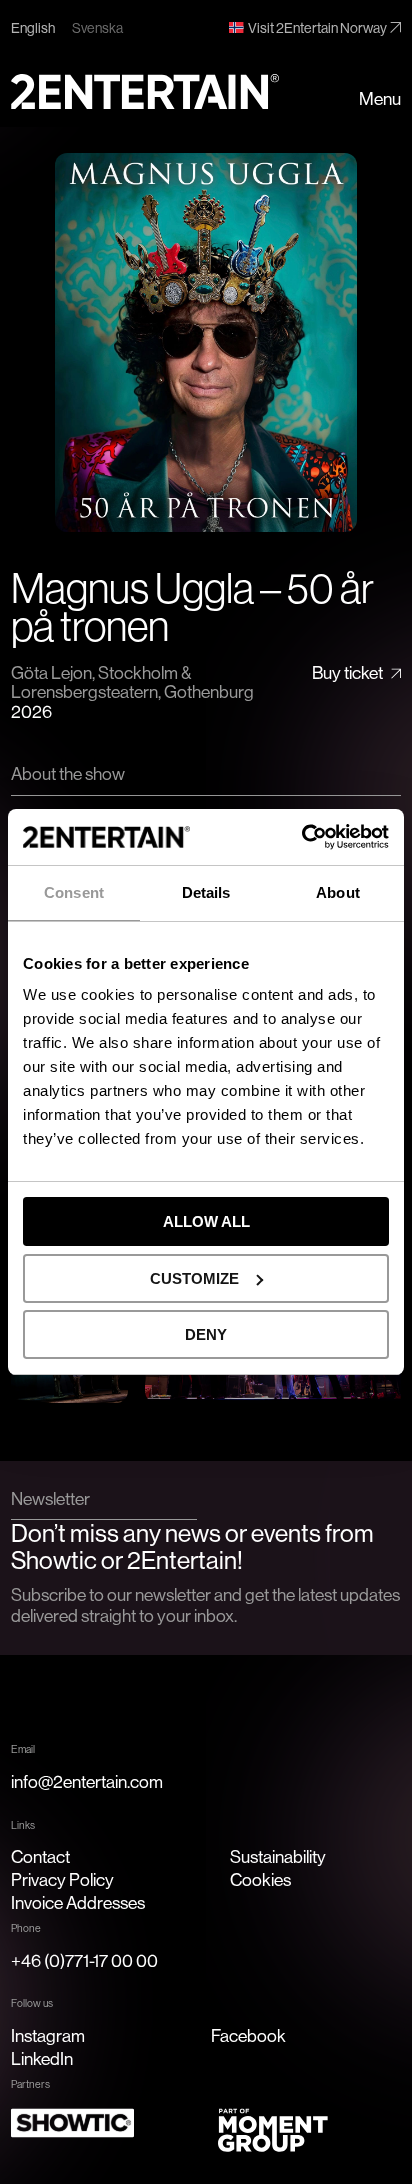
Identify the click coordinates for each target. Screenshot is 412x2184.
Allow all (206, 1221)
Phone (26, 1928)
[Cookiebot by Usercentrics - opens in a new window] (301, 837)
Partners (30, 2084)
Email (23, 1749)
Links (23, 1825)
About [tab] (338, 892)
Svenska (97, 28)
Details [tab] (206, 892)
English (33, 28)
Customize (194, 1278)
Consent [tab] (74, 892)
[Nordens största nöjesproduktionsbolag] (145, 91)
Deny (206, 1334)
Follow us (32, 2003)
